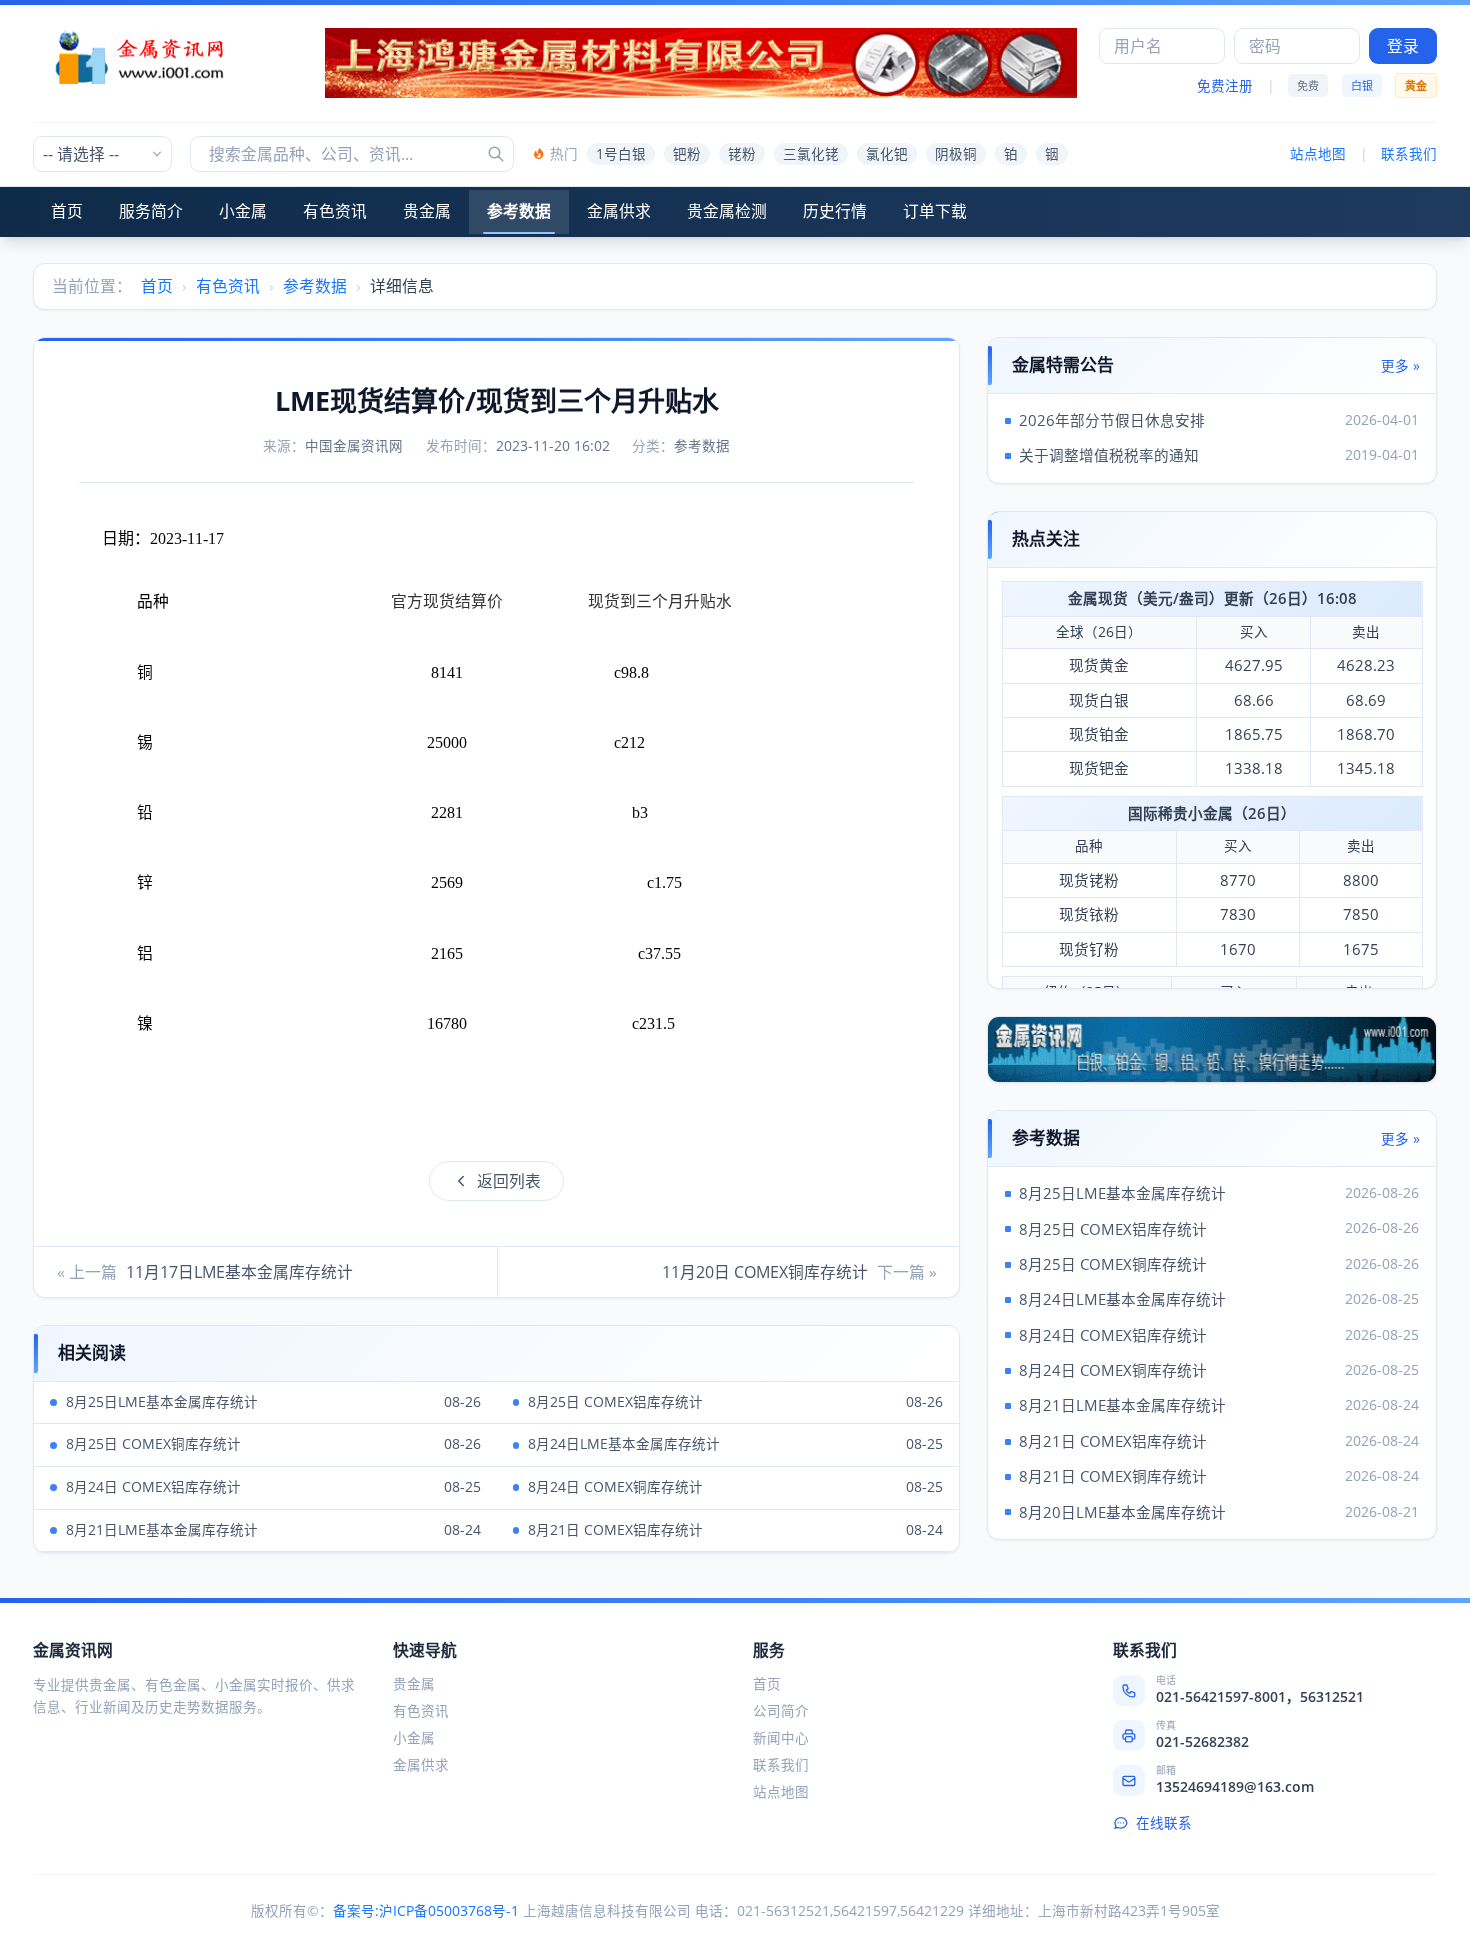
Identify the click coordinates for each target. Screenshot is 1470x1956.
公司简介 (781, 1711)
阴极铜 (956, 154)
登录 (1403, 46)
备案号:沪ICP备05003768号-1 (426, 1911)
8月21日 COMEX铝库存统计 (1113, 1441)
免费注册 (1225, 86)
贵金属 (427, 211)
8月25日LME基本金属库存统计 (1122, 1193)
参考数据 (519, 211)
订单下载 (935, 211)
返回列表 (509, 1181)
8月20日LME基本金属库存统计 (1122, 1512)
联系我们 (1409, 154)
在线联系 (1164, 1823)
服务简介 (151, 211)
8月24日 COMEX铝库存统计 (1113, 1335)
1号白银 (621, 154)
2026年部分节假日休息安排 (1112, 420)
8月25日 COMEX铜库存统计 (1113, 1264)
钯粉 (687, 154)
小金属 (243, 211)
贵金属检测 (727, 211)
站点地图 (1318, 154)
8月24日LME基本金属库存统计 (1122, 1299)
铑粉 (742, 154)
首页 (67, 211)
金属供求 (619, 211)
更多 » (1400, 366)
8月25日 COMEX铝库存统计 (1113, 1229)
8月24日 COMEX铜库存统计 (1113, 1370)
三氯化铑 (811, 154)
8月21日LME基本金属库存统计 (1122, 1405)
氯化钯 (887, 154)
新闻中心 (781, 1738)
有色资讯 (335, 211)
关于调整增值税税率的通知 (1109, 455)
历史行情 (835, 211)
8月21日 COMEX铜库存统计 (1113, 1476)
